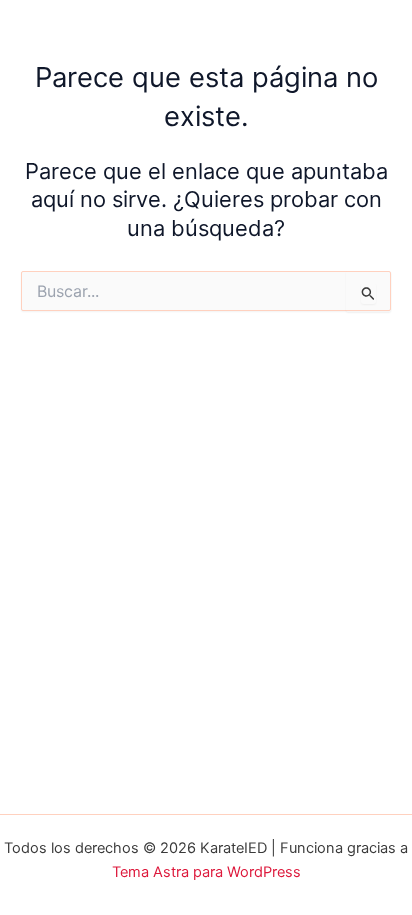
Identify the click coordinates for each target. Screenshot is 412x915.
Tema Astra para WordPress (206, 872)
